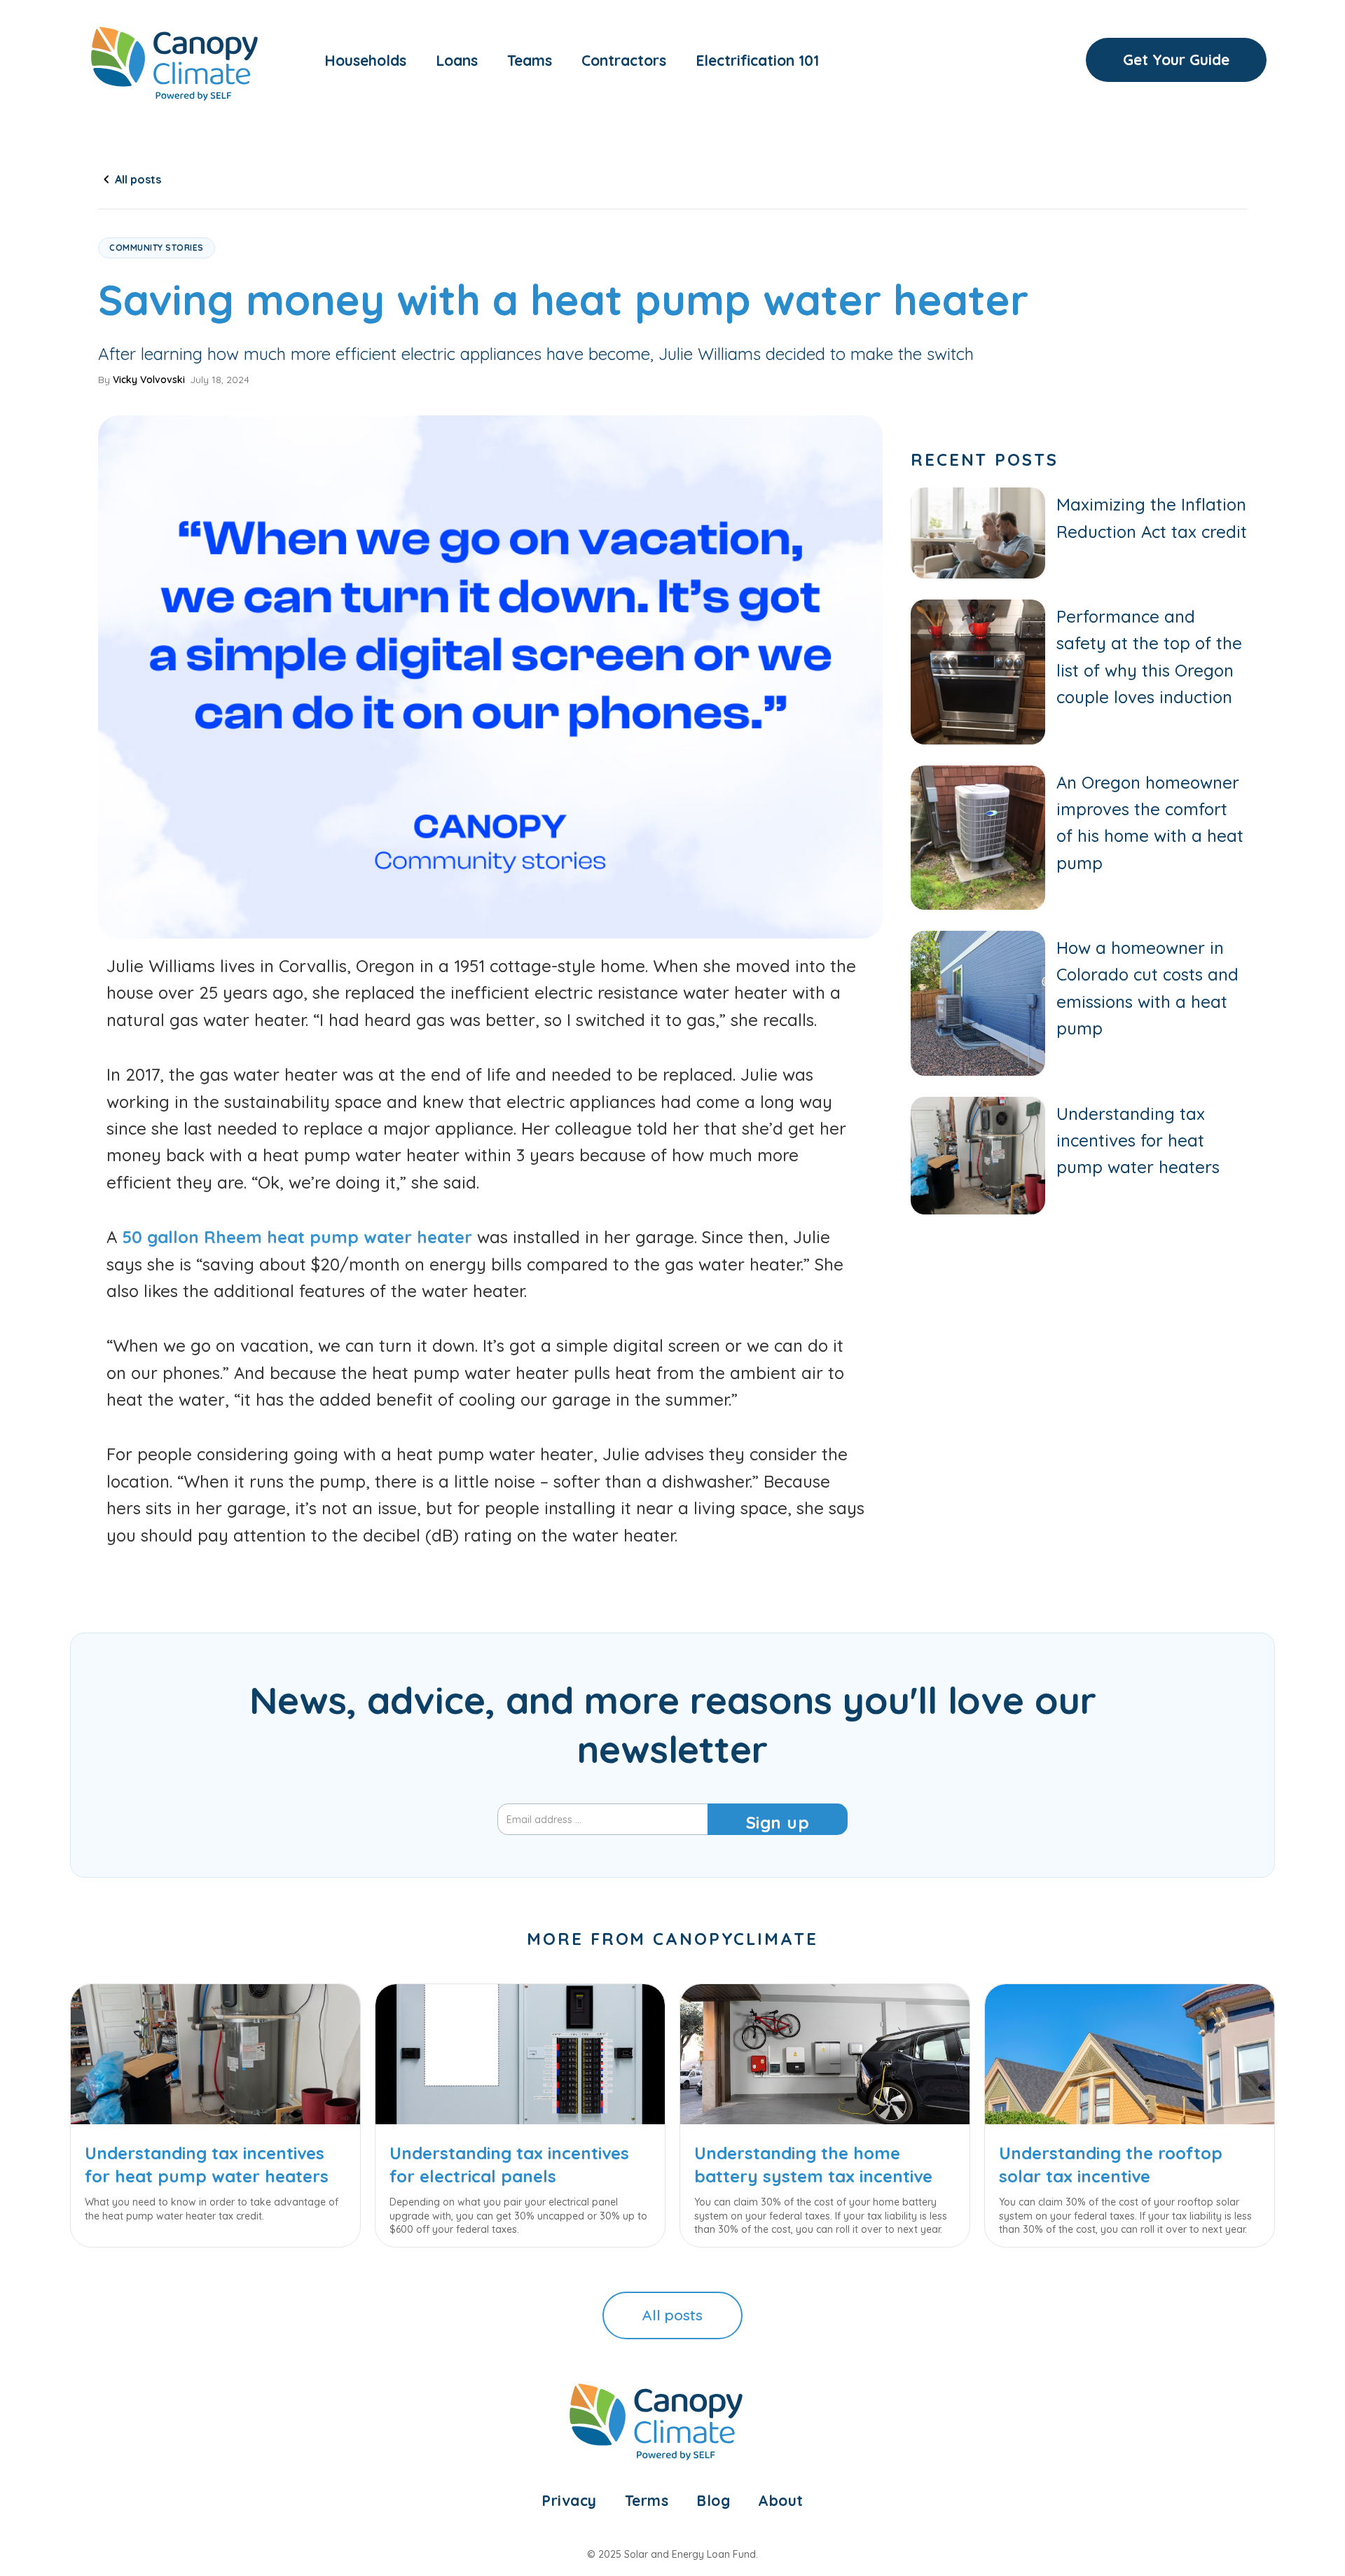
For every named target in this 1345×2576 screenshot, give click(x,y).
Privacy (569, 2500)
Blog (713, 2500)
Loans (457, 60)
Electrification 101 (757, 60)
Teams (530, 60)
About (781, 2500)
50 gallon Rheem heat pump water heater (297, 1237)
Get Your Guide (1176, 60)
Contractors (624, 60)
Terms (647, 2500)
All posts (672, 2315)
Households (365, 60)
